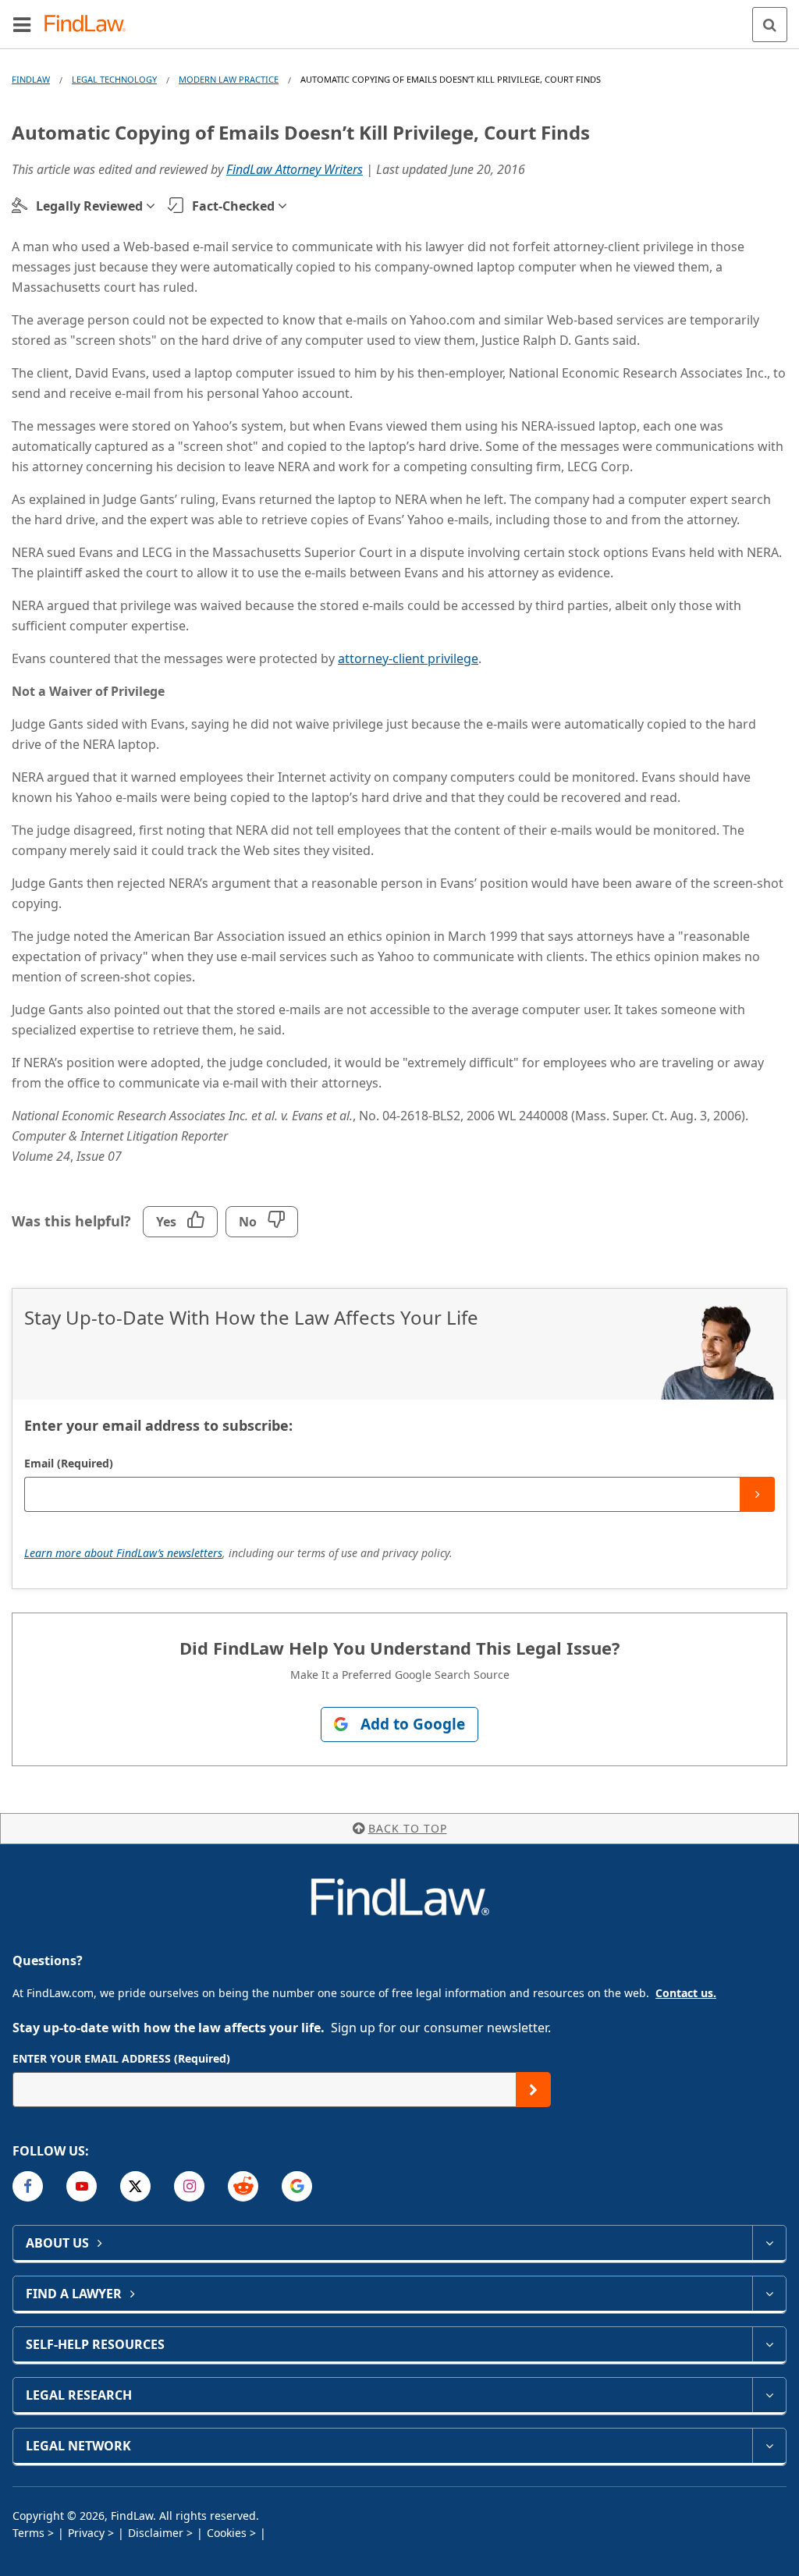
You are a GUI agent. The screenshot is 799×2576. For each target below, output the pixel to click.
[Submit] (757, 1494)
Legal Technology (114, 79)
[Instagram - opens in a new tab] (189, 2186)
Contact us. (686, 1993)
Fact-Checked (233, 206)
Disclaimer (156, 2533)
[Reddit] (243, 2186)
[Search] (770, 25)
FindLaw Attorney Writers (295, 169)
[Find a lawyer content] (769, 2294)
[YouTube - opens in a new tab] (82, 2186)
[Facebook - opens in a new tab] (28, 2186)
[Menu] (22, 24)
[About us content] (769, 2243)
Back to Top (408, 1828)
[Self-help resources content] (769, 2344)
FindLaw (31, 79)
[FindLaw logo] (90, 25)
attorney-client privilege (408, 658)
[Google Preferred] (297, 2186)
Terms (28, 2533)
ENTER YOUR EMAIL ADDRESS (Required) (121, 2058)
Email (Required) (69, 1463)
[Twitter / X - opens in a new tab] (135, 2186)
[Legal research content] (769, 2395)
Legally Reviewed (89, 206)
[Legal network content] (769, 2446)
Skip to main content (400, 18)
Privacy (86, 2533)
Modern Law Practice (229, 79)
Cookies (227, 2533)
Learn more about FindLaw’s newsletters (123, 1553)
